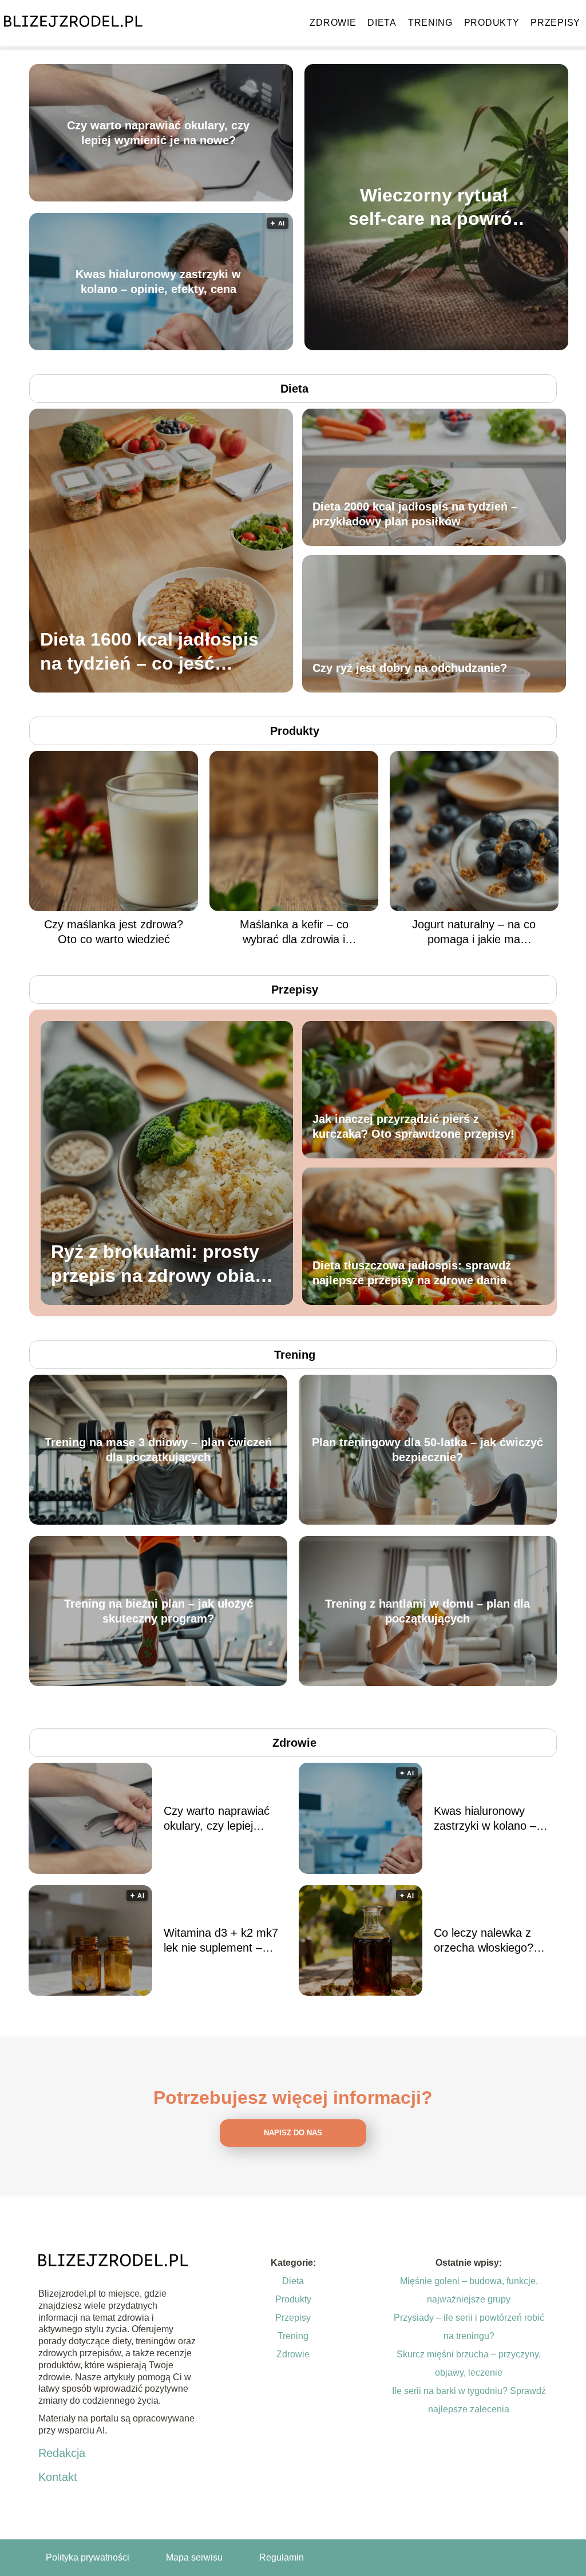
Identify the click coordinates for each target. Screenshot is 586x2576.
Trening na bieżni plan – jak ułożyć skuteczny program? (159, 1611)
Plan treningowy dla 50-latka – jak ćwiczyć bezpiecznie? (427, 1450)
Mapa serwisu (194, 2557)
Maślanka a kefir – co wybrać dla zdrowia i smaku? (294, 932)
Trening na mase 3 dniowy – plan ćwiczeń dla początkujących (158, 1450)
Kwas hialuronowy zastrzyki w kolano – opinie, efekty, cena (158, 282)
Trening (430, 23)
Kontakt (58, 2477)
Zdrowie (333, 23)
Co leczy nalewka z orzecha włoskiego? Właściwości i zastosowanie (484, 1941)
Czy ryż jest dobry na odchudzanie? (410, 668)
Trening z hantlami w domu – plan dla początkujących (427, 1611)
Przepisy (555, 23)
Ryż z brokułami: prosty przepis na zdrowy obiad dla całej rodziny (159, 1265)
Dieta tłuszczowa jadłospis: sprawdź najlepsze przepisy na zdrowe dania (412, 1273)
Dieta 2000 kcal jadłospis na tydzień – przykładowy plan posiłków (415, 514)
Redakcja (62, 2453)
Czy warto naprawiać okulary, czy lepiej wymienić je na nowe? (158, 133)
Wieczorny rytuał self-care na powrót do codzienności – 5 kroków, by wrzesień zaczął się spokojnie (433, 207)
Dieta (382, 23)
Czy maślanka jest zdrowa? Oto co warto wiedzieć (114, 932)
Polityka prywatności (88, 2557)
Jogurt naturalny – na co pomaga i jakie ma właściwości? (474, 932)
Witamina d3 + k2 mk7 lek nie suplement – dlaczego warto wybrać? (225, 1941)
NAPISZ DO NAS (293, 2133)
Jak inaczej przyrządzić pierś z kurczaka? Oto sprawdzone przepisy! (413, 1126)
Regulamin (282, 2557)
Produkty (492, 23)
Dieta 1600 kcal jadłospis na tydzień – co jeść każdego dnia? (149, 652)
